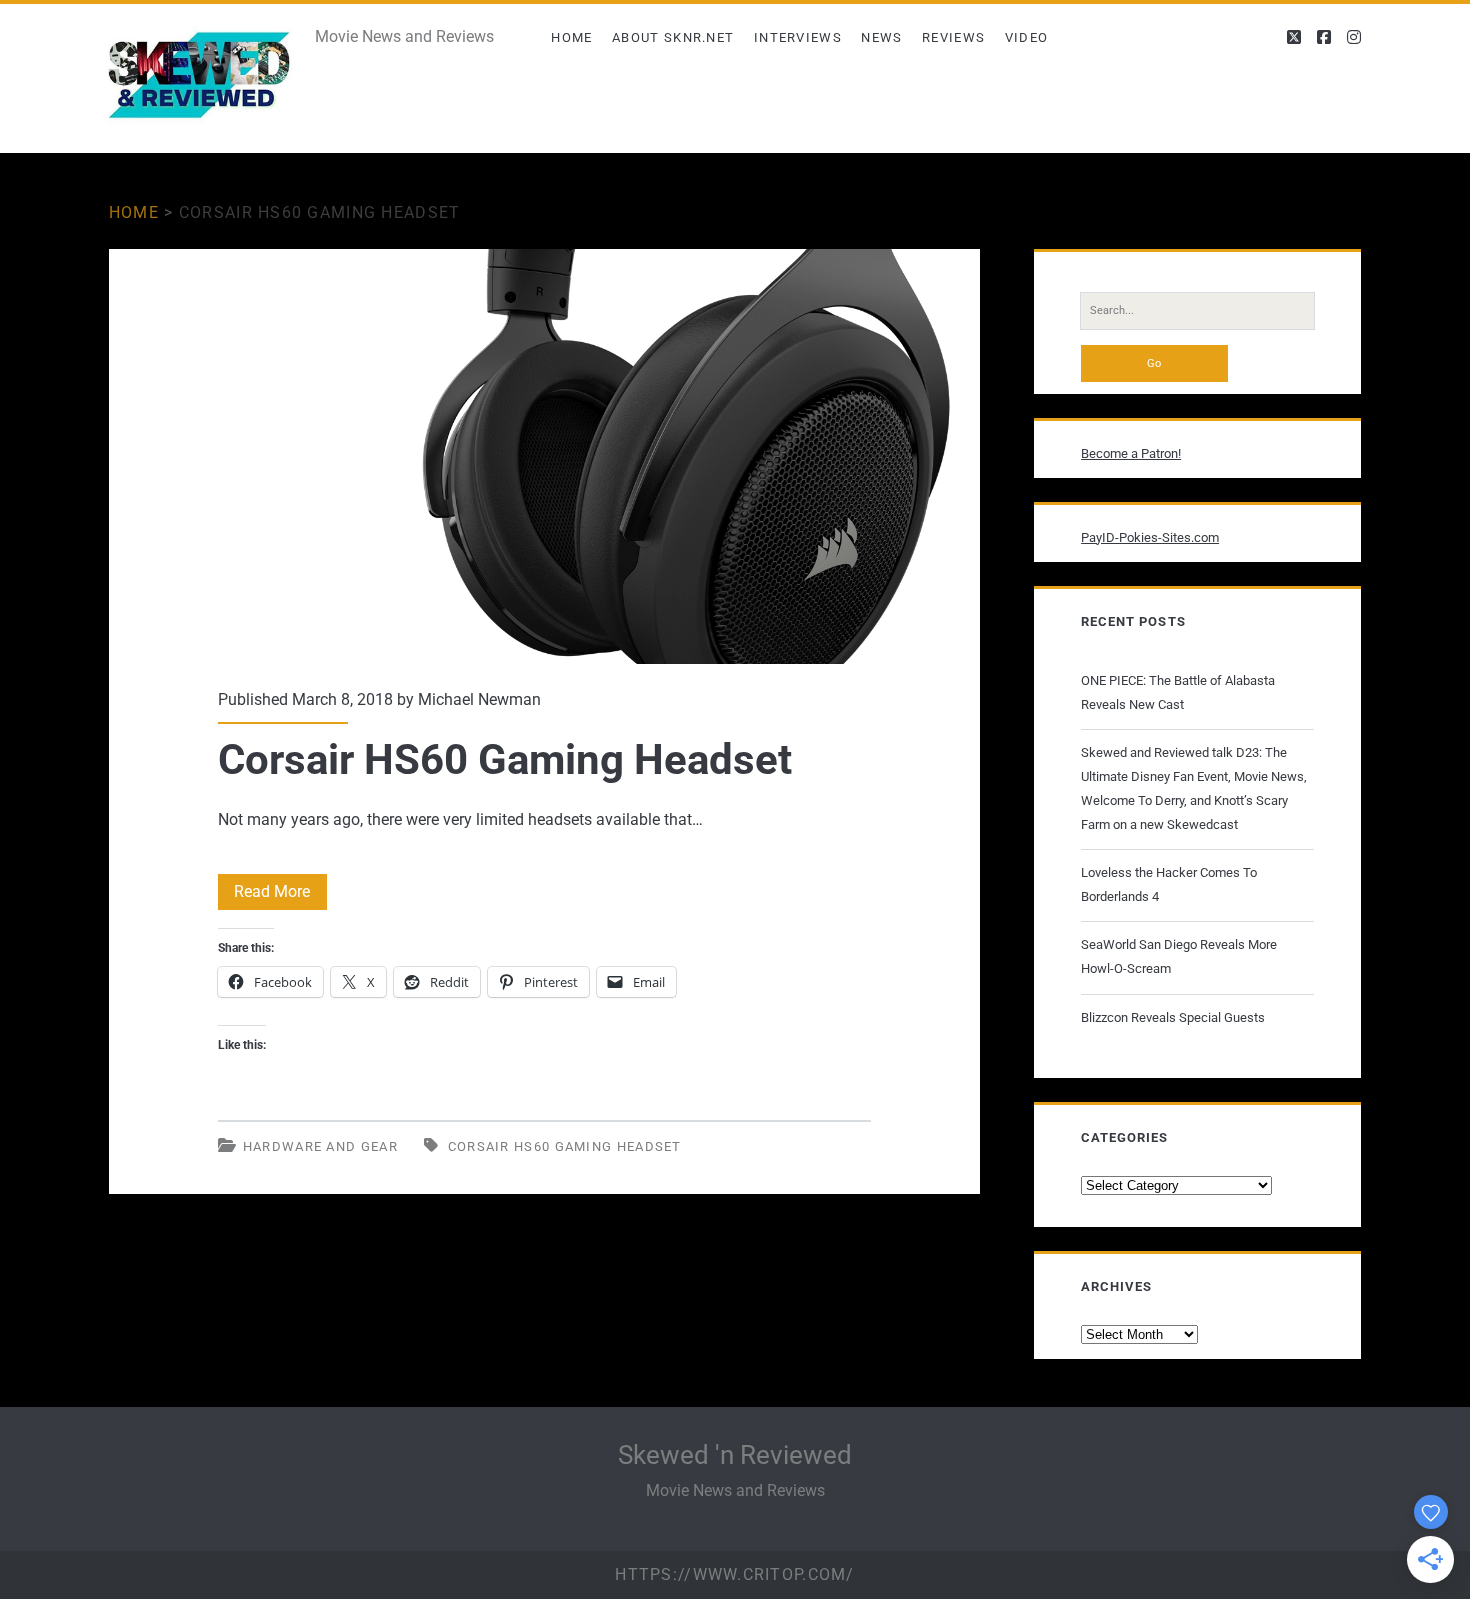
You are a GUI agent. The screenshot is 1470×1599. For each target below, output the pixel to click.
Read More (280, 895)
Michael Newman (479, 699)
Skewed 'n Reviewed (735, 1455)
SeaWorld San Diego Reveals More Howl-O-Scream (1179, 956)
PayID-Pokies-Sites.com (1150, 537)
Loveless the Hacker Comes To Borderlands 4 (1169, 884)
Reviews (953, 37)
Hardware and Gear (320, 1146)
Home (571, 37)
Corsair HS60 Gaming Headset (544, 456)
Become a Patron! (1131, 453)
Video (1027, 37)
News (881, 37)
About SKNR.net (673, 37)
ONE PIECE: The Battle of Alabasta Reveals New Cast (1178, 692)
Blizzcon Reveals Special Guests (1173, 1017)
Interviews (798, 37)
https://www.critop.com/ (734, 1574)
